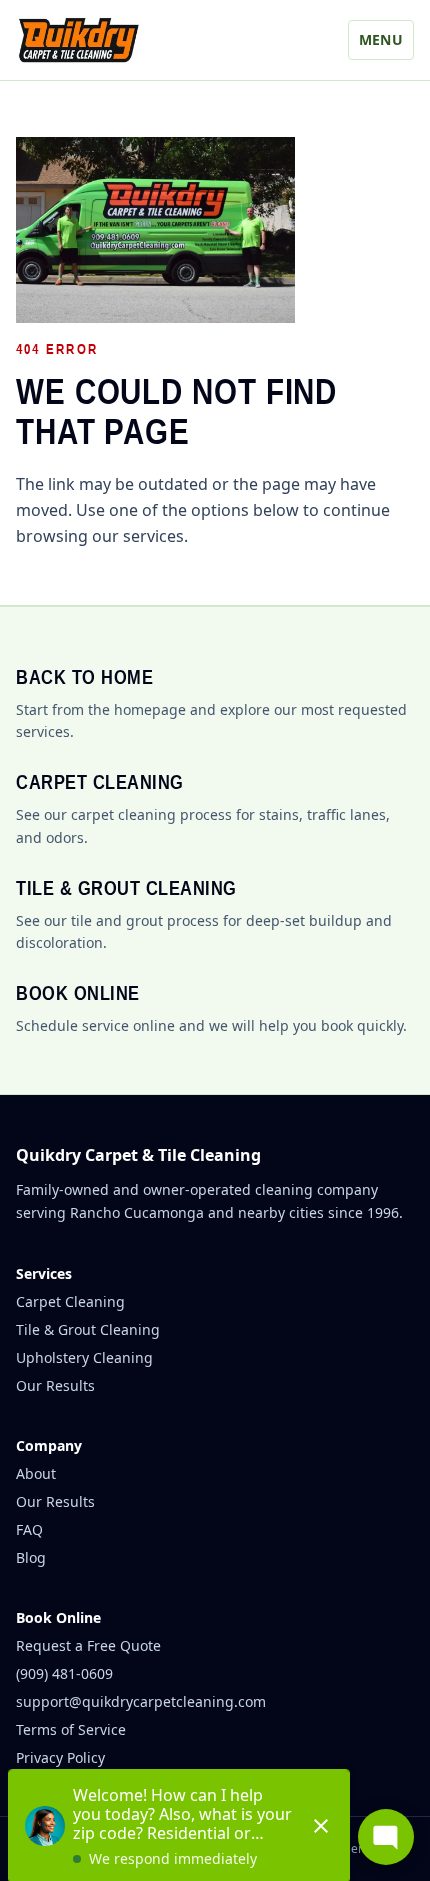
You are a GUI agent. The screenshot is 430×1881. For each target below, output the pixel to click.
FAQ (29, 1529)
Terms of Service (71, 1729)
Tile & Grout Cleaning (88, 1329)
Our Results (55, 1385)
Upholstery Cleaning (84, 1357)
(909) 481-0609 (64, 1673)
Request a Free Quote (88, 1645)
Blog (31, 1557)
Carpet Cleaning (70, 1301)
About (36, 1473)
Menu (381, 39)
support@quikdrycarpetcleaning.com (141, 1701)
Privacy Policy (60, 1757)
